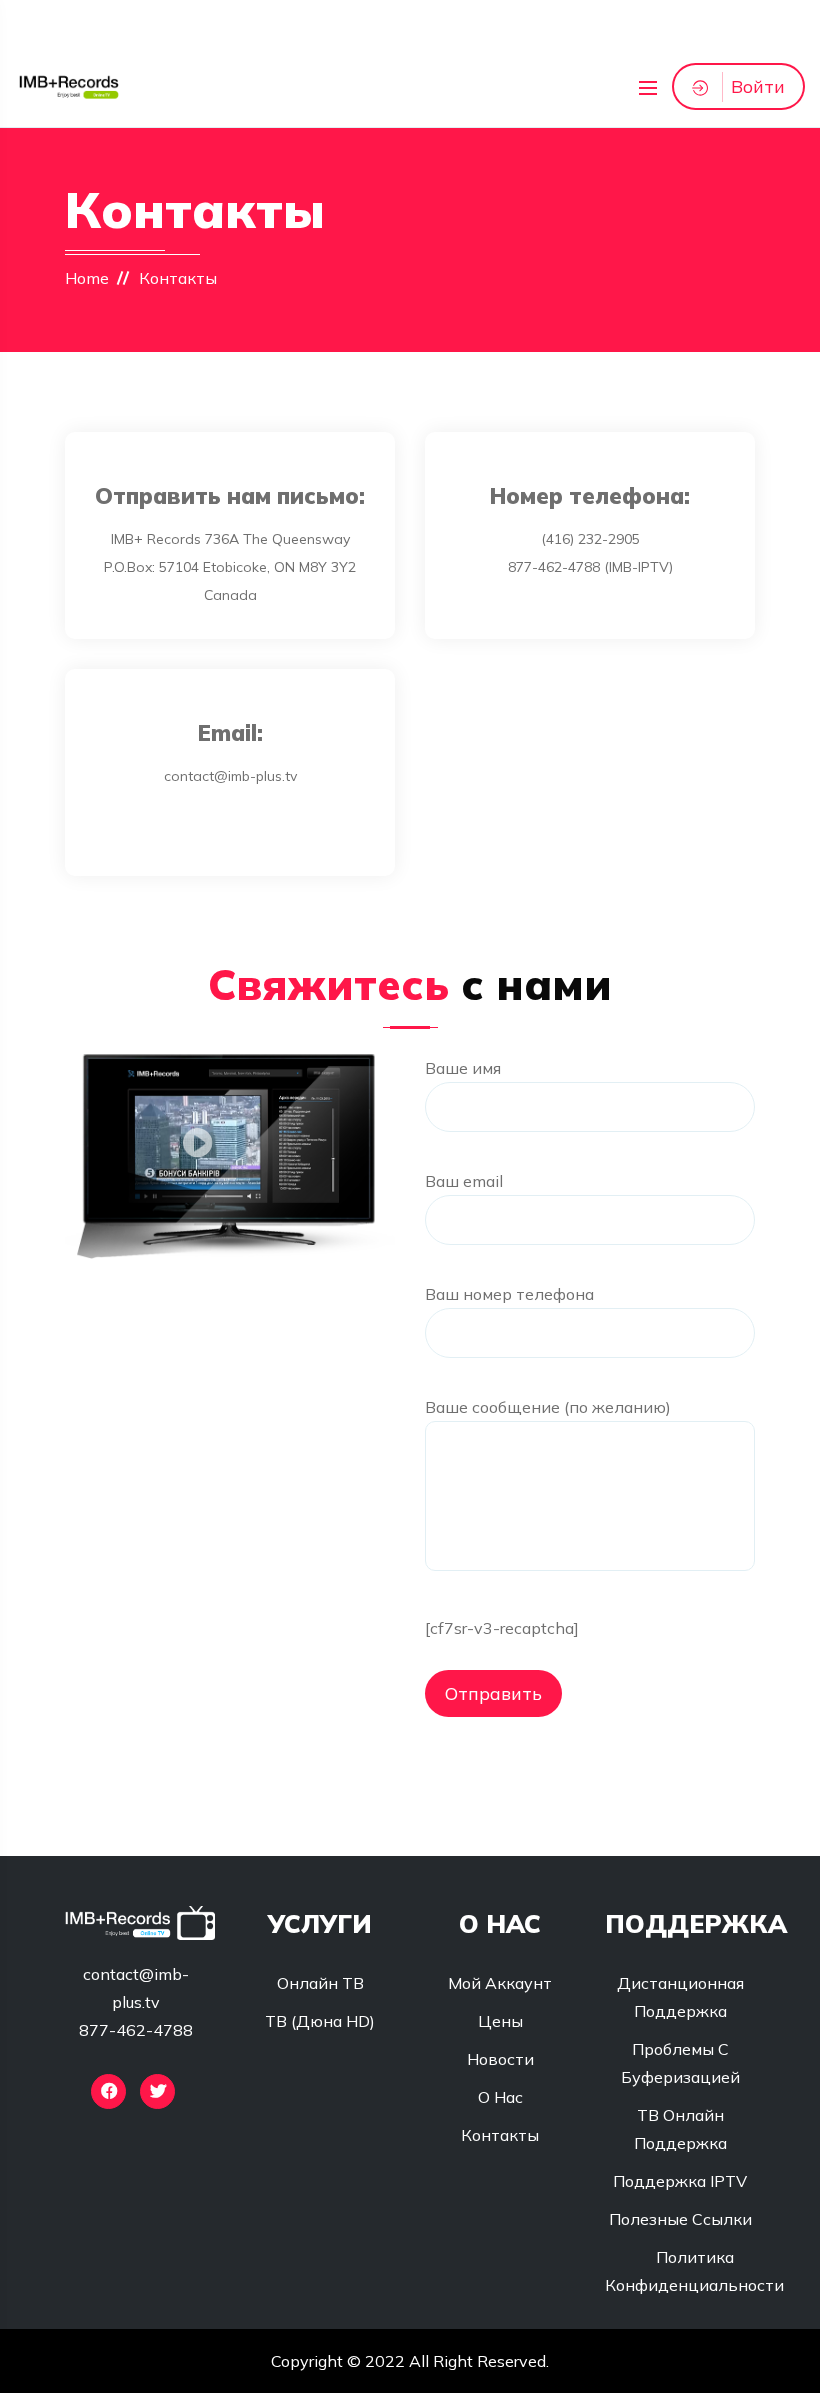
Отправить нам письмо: (230, 496)
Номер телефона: (590, 496)
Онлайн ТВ (320, 1983)
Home (87, 278)
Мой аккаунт (500, 1983)
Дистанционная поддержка (680, 1997)
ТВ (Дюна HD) (320, 2021)
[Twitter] (157, 2091)
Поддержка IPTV (680, 2181)
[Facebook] (108, 2091)
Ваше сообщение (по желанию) (548, 1407)
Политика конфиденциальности (694, 2271)
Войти (758, 86)
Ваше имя (463, 1068)
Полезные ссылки (680, 2219)
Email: (230, 733)
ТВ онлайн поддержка (680, 2129)
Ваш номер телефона (509, 1294)
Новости (500, 2059)
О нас (500, 2097)
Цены (500, 2021)
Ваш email (464, 1181)
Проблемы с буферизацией (680, 2063)
